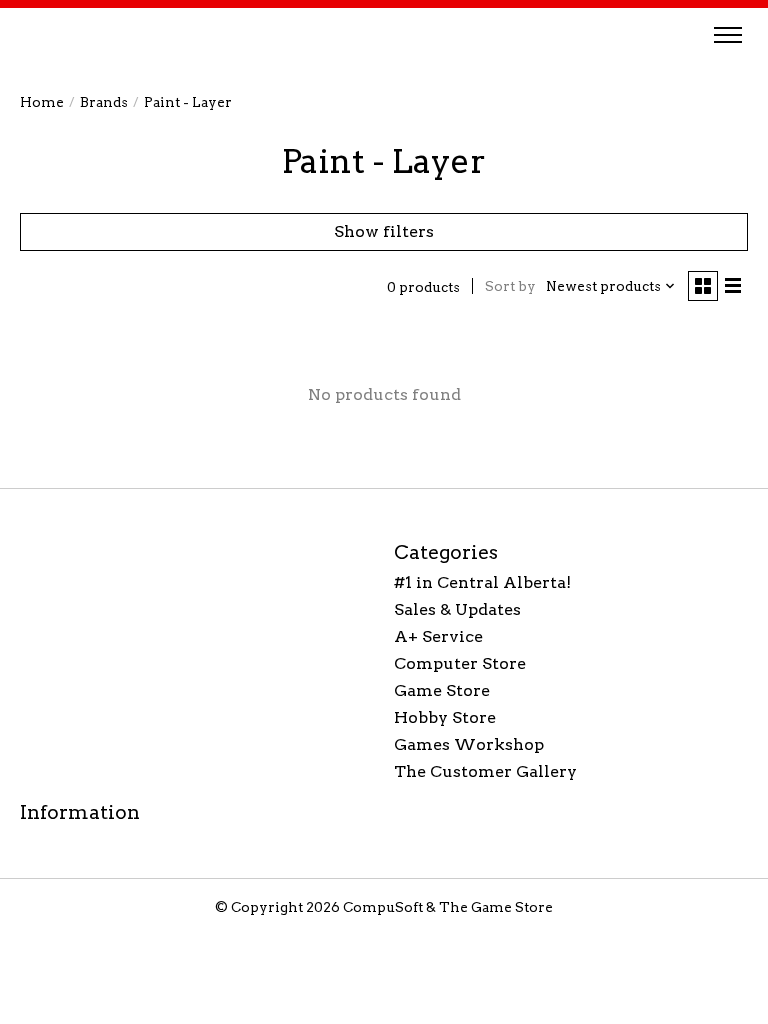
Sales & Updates (457, 609)
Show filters (384, 231)
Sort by (510, 286)
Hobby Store (445, 717)
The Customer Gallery (485, 771)
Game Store (442, 690)
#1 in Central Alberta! (482, 582)
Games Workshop (469, 744)
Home (42, 102)
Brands (104, 102)
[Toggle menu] (728, 35)
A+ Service (438, 636)
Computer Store (460, 663)
